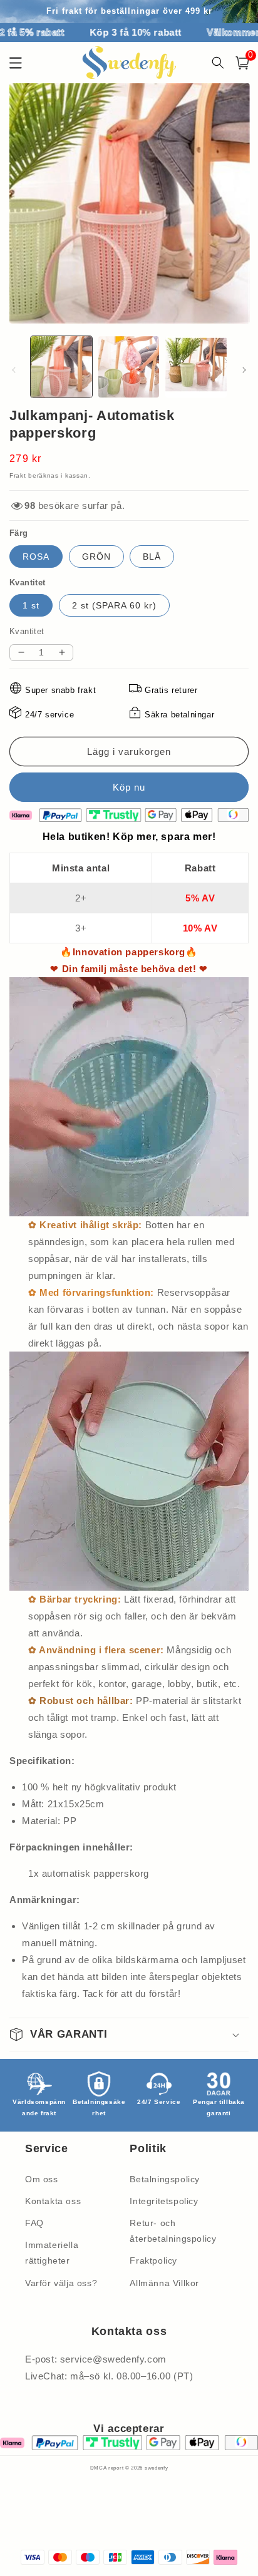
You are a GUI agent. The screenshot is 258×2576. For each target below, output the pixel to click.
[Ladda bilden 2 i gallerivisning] (129, 367)
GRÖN (96, 557)
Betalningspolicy (165, 2179)
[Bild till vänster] (14, 370)
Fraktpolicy (153, 2260)
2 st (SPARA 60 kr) (114, 605)
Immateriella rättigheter (52, 2253)
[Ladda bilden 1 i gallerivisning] (61, 367)
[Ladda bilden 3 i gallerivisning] (196, 367)
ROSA (36, 557)
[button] (242, 63)
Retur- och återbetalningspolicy (173, 2231)
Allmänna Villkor (164, 2283)
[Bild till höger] (244, 370)
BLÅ (152, 557)
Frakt (18, 475)
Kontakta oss (53, 2201)
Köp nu (129, 787)
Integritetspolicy (164, 2201)
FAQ (34, 2223)
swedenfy (157, 2468)
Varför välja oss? (61, 2283)
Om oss (42, 2179)
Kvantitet (27, 631)
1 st (31, 605)
